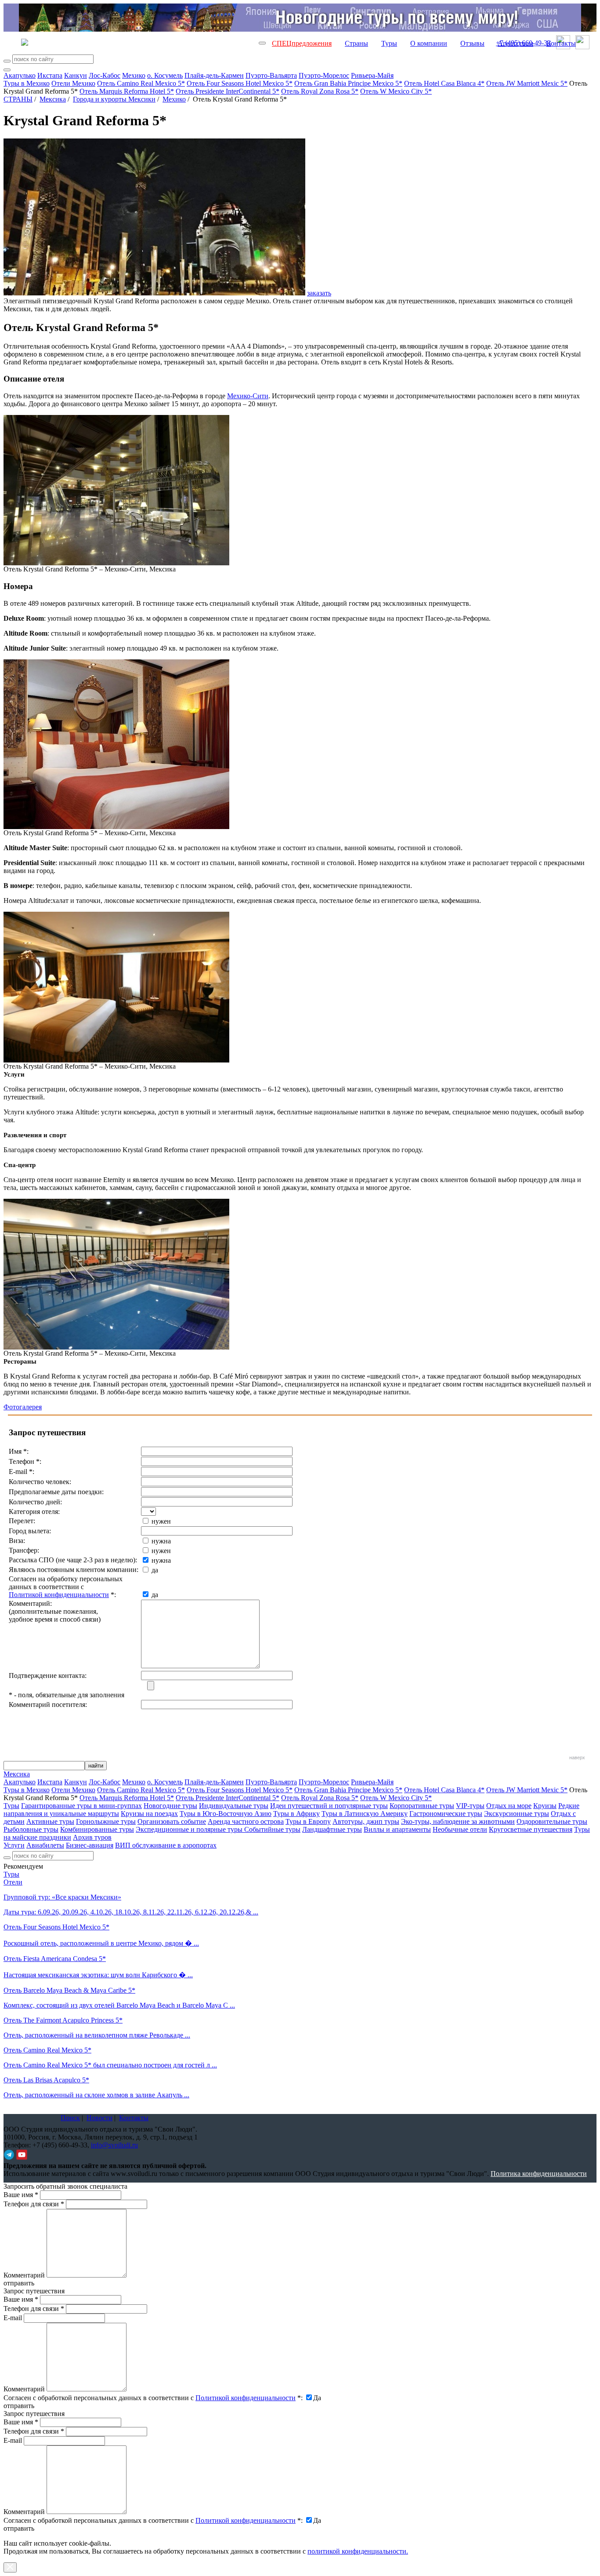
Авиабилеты (45, 1845)
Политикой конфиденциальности (59, 1595)
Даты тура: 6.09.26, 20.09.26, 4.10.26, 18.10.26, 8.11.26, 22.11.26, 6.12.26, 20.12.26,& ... (131, 1912)
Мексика (53, 99)
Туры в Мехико (27, 83)
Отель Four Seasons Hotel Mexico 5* (240, 83)
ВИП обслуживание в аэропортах (166, 1845)
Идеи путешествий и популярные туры (329, 1806)
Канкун (76, 75)
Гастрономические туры (446, 1814)
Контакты (561, 43)
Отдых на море (509, 1806)
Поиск (70, 2118)
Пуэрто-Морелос (324, 75)
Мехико (134, 75)
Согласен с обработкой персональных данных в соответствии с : (153, 2398)
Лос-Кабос (105, 75)
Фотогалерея (23, 1407)
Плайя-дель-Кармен (214, 75)
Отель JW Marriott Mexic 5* (527, 83)
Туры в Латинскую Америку (365, 1814)
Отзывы (472, 43)
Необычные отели (460, 1829)
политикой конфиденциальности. (358, 2551)
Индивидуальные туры (234, 1806)
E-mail (13, 2318)
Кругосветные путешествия (531, 1829)
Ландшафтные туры (332, 1829)
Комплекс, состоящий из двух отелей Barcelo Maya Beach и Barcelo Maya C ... (119, 2005)
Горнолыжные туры (106, 1821)
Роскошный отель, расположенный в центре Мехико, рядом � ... (101, 1943)
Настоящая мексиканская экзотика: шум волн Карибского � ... (98, 1975)
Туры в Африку (296, 1814)
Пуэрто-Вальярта (271, 75)
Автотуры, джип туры (366, 1821)
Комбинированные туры (97, 1829)
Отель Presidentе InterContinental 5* (228, 91)
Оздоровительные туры (552, 1821)
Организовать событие (172, 1821)
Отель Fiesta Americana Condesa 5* (55, 1959)
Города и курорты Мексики (114, 99)
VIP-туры (470, 1806)
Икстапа (50, 75)
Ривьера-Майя (372, 75)
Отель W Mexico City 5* (396, 91)
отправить (19, 2528)
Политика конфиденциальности (539, 2174)
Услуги (14, 1845)
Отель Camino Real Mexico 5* (141, 83)
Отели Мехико (73, 83)
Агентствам (515, 43)
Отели (13, 1882)
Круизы (545, 1806)
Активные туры (50, 1821)
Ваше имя (21, 2195)
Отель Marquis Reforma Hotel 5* (127, 91)
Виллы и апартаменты (397, 1829)
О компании (429, 43)
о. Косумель (165, 75)
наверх (577, 1757)
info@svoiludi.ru (114, 2145)
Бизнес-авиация (90, 1845)
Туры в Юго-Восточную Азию (226, 1814)
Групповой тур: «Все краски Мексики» (62, 1897)
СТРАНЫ (18, 99)
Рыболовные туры (31, 1829)
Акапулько (20, 75)
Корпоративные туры (422, 1806)
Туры (389, 43)
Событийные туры (272, 1829)
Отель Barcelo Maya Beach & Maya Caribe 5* (69, 1990)
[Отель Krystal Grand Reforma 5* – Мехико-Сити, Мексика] (116, 563)
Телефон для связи (34, 2204)
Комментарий (24, 2275)
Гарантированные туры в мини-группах (81, 1806)
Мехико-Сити (248, 396)
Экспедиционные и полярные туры (190, 1829)
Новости (99, 2118)
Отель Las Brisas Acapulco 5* (46, 2080)
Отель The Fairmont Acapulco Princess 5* (63, 2020)
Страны (356, 43)
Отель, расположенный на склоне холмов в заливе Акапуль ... (96, 2095)
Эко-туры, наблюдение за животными (458, 1821)
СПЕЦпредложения (302, 43)
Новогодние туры (170, 1806)
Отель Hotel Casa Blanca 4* (444, 83)
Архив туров (92, 1837)
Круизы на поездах (149, 1814)
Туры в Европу (308, 1821)
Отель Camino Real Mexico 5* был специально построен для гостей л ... (110, 2065)
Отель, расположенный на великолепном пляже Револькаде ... (97, 2035)
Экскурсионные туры (517, 1814)
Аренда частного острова (246, 1821)
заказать (319, 293)
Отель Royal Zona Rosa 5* (320, 91)
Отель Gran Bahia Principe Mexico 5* (348, 83)
